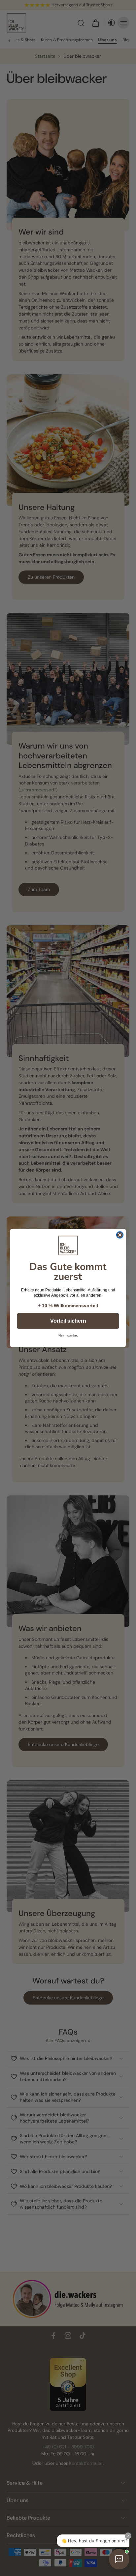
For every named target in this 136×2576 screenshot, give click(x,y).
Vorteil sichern (68, 1321)
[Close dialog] (120, 1235)
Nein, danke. (68, 1335)
